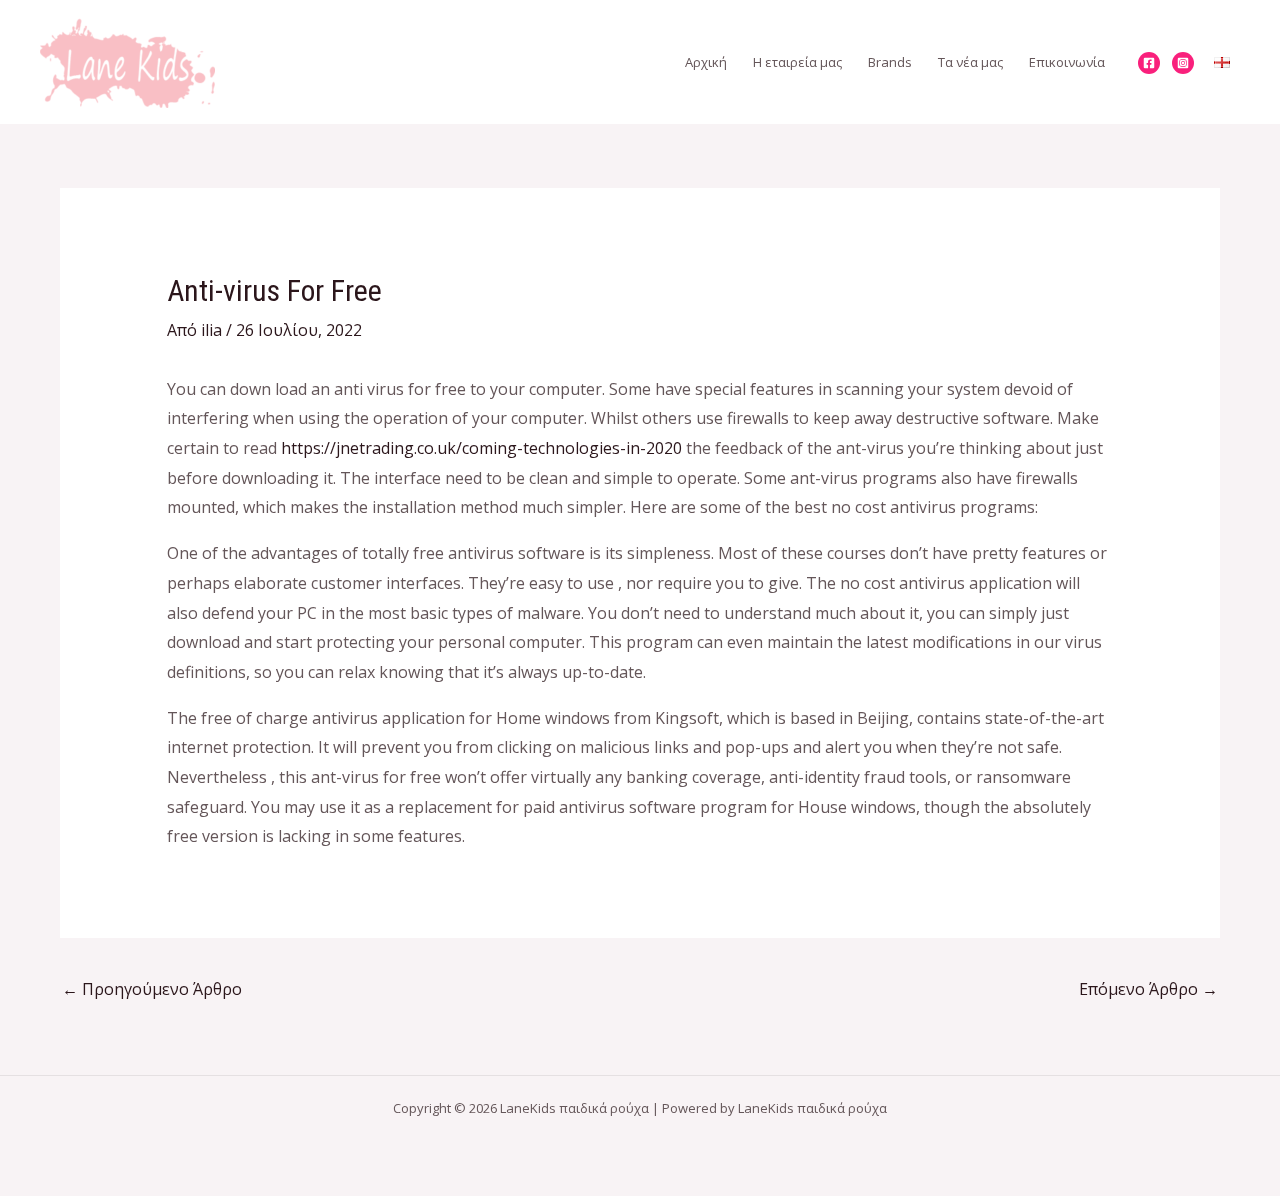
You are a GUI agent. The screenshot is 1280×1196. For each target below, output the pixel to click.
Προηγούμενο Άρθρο (152, 989)
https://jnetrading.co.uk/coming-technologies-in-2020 (481, 448)
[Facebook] (1149, 63)
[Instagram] (1183, 63)
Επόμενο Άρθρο (1148, 989)
